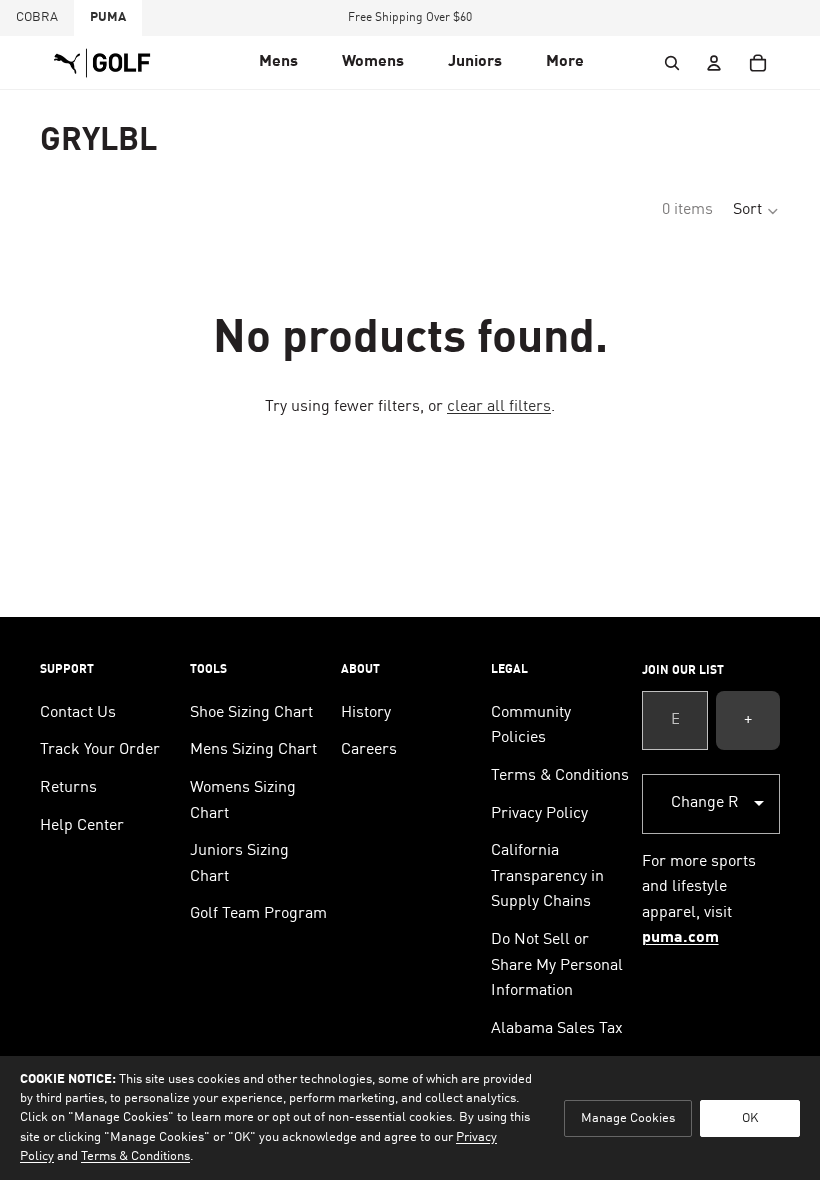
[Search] (672, 63)
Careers (369, 750)
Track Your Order (100, 750)
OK (750, 1118)
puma (108, 17)
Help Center (82, 826)
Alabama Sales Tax (557, 1029)
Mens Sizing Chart (253, 750)
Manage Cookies (628, 1118)
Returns (68, 788)
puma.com (680, 938)
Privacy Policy (539, 814)
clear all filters (499, 407)
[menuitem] (565, 63)
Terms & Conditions (560, 776)
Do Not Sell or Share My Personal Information (557, 965)
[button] (278, 63)
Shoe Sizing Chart (251, 713)
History (366, 713)
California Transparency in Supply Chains (547, 876)
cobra (37, 17)
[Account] (714, 63)
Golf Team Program (258, 914)
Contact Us (78, 713)
